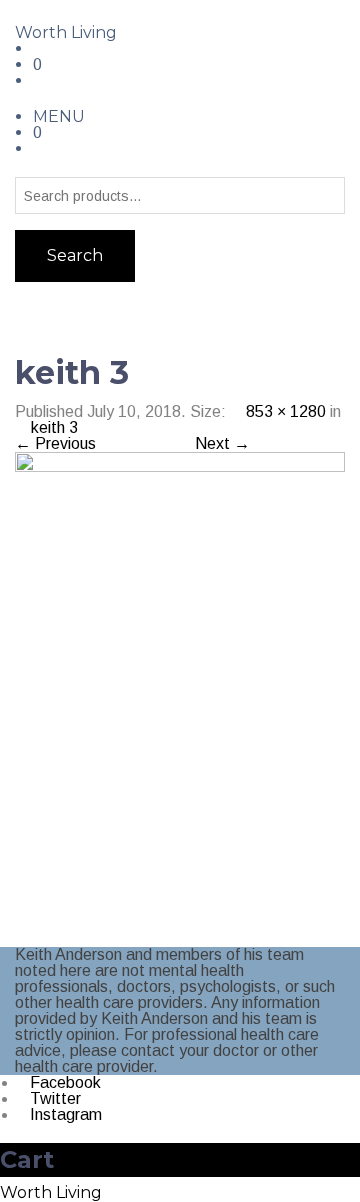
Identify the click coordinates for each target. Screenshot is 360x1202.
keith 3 (54, 427)
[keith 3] (180, 698)
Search (75, 255)
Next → (222, 443)
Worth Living (66, 32)
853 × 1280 (286, 411)
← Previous (55, 443)
